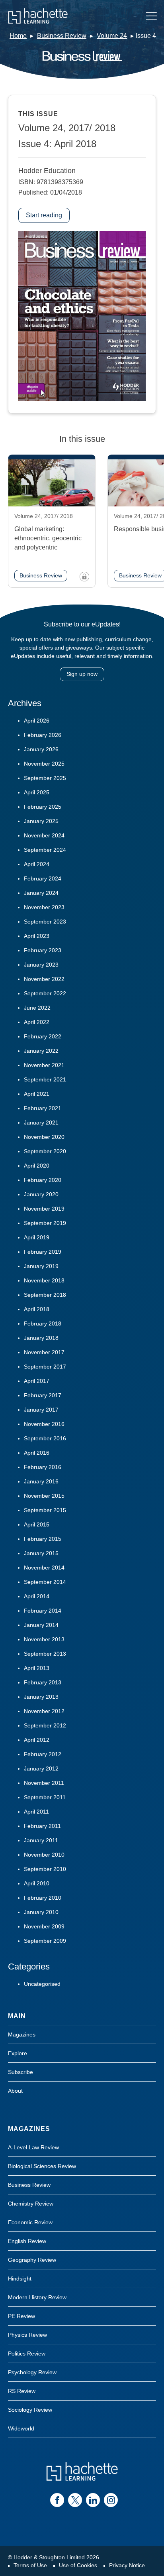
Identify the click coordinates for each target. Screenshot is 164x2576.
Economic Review (30, 2222)
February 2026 (43, 735)
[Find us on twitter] (75, 2500)
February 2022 (43, 1036)
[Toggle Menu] (151, 16)
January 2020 (41, 1194)
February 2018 (43, 1323)
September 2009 (45, 1941)
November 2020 (44, 1137)
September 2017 (45, 1367)
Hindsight (20, 2279)
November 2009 (44, 1926)
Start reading (44, 215)
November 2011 (44, 1783)
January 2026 (41, 749)
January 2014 (41, 1625)
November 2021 (44, 1065)
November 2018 (44, 1280)
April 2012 (37, 1740)
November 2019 (44, 1209)
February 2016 (43, 1467)
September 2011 (45, 1797)
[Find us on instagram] (111, 2500)
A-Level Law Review (33, 2147)
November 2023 (44, 907)
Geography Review (32, 2260)
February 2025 (43, 807)
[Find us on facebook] (57, 2500)
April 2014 (37, 1596)
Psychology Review (32, 2372)
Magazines (22, 2034)
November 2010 (44, 1855)
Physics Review (27, 2335)
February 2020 (43, 1180)
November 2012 (44, 1711)
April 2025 (37, 792)
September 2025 (45, 778)
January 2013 (41, 1697)
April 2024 (37, 864)
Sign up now (82, 674)
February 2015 (43, 1539)
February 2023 (43, 950)
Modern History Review (37, 2297)
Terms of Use (30, 2565)
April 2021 (37, 1094)
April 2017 (37, 1381)
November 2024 (44, 835)
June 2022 (37, 1008)
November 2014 (44, 1568)
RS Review (22, 2391)
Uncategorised (42, 1984)
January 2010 (41, 1912)
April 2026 (37, 721)
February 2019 (43, 1252)
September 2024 (45, 850)
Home (18, 36)
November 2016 (44, 1424)
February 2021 (43, 1108)
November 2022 (44, 979)
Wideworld (21, 2428)
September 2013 (45, 1654)
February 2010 (43, 1898)
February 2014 (43, 1611)
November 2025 (44, 764)
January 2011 (41, 1840)
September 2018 (45, 1295)
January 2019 (41, 1266)
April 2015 (37, 1524)
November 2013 (44, 1639)
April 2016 (37, 1453)
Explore (18, 2053)
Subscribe (20, 2072)
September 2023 (45, 922)
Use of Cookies (78, 2565)
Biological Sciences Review (42, 2166)
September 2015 (45, 1510)
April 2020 (37, 1166)
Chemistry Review (31, 2204)
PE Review (21, 2316)
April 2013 (37, 1668)
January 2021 (41, 1123)
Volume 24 (112, 36)
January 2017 (41, 1410)
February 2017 (43, 1395)
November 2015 (44, 1496)
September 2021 (45, 1079)
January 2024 (41, 893)
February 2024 (43, 878)
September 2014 (45, 1582)
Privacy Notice (127, 2565)
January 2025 (41, 821)
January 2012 (41, 1769)
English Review (27, 2241)
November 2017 (44, 1352)
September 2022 (45, 993)
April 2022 (37, 1022)
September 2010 (45, 1869)
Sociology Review (30, 2410)
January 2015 (41, 1553)
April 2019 (37, 1237)
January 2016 (41, 1481)
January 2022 (41, 1051)
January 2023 (41, 965)
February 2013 (43, 1682)
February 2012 (43, 1754)
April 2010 (37, 1883)
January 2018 (41, 1338)
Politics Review (27, 2353)
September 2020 (45, 1151)
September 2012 (45, 1725)
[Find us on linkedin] (93, 2500)
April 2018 (37, 1309)
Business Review (62, 36)
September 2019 (45, 1223)
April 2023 (37, 936)
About (15, 2091)
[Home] (38, 16)
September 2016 (45, 1438)
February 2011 (42, 1826)
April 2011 (36, 1812)
